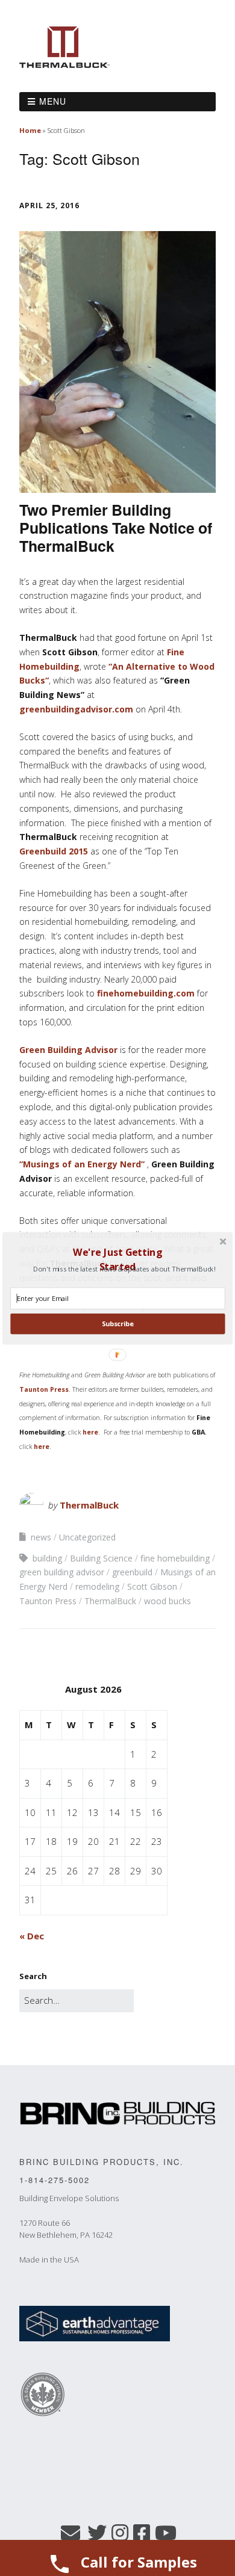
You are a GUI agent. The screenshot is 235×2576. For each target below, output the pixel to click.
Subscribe (118, 1324)
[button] (118, 1259)
